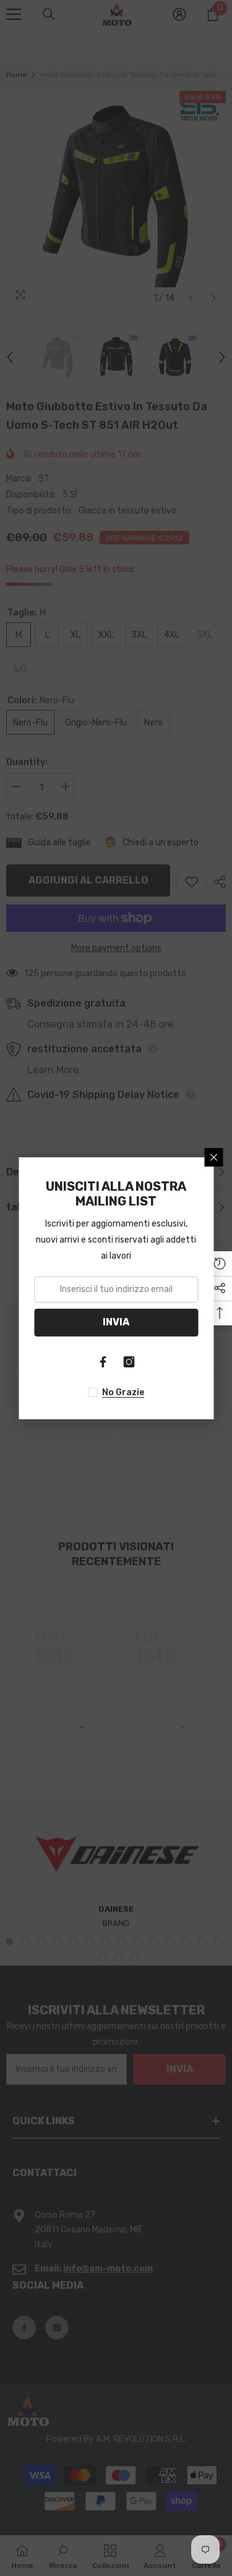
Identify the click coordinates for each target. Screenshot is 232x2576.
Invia (116, 1322)
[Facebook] (103, 1362)
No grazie (123, 1392)
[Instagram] (129, 1362)
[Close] (213, 1157)
